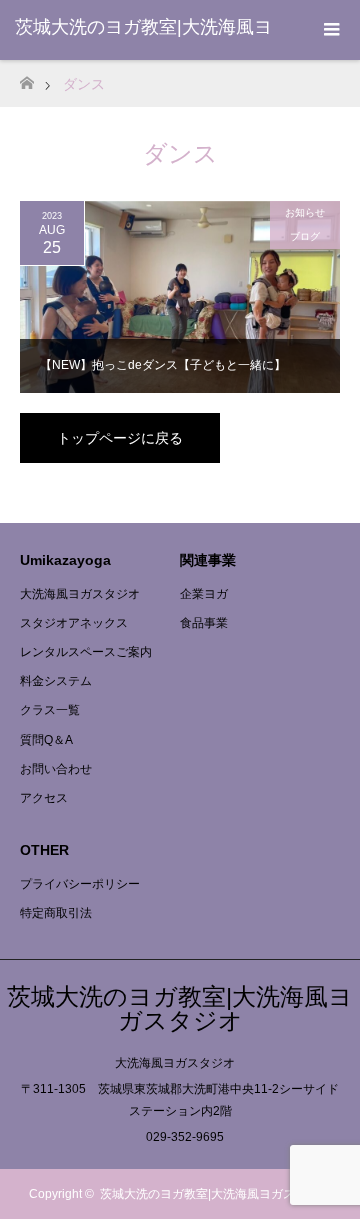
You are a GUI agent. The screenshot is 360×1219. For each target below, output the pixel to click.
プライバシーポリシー (80, 884)
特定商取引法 (56, 913)
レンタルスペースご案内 (86, 652)
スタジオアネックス (74, 623)
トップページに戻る (120, 438)
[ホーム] (26, 77)
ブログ (305, 236)
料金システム (56, 681)
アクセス (44, 798)
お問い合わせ (56, 769)
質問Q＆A (46, 740)
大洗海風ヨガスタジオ (80, 594)
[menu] (330, 30)
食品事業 (204, 623)
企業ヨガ (204, 594)
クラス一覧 (50, 710)
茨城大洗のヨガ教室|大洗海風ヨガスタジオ (180, 1008)
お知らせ (305, 212)
